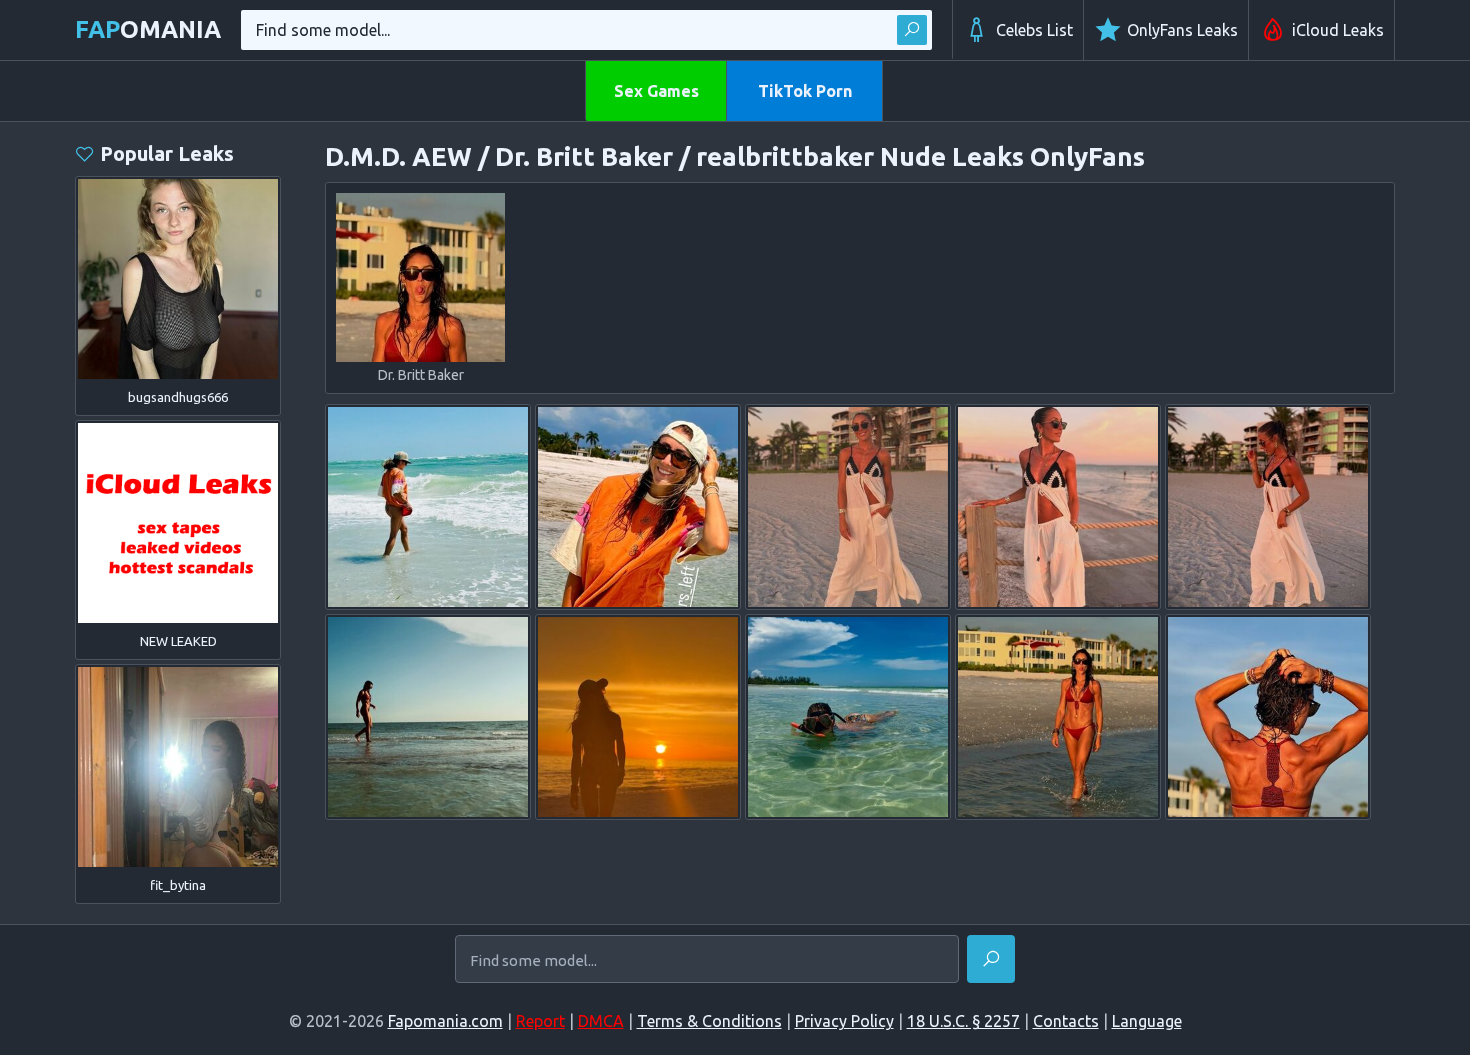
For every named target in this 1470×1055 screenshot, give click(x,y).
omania (148, 29)
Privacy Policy (844, 1021)
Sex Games (656, 91)
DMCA (601, 1021)
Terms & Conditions (709, 1021)
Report (540, 1021)
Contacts (1066, 1021)
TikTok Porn (805, 91)
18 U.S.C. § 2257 (963, 1021)
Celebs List (1034, 30)
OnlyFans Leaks (1182, 30)
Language (1147, 1021)
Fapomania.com (445, 1021)
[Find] (912, 30)
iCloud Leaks (1338, 30)
